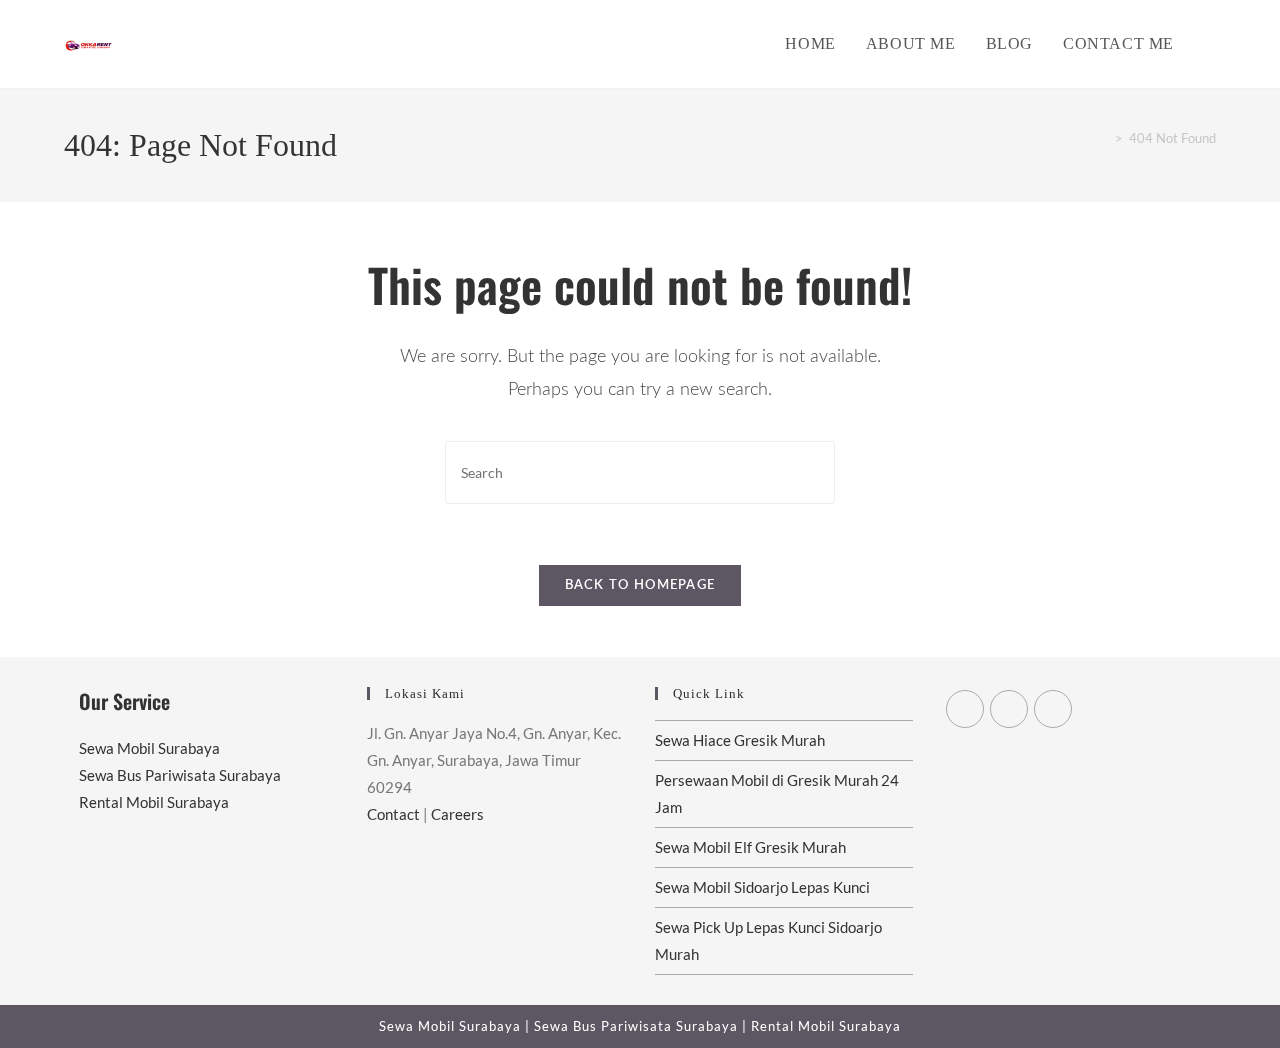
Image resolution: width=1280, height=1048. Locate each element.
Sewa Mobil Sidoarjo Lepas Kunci (762, 887)
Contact (393, 814)
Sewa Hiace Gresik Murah (740, 740)
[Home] (1104, 138)
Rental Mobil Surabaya (154, 802)
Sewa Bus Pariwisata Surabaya (180, 775)
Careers (457, 814)
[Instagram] (1053, 709)
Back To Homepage (640, 585)
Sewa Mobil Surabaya (149, 748)
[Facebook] (1009, 709)
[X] (965, 709)
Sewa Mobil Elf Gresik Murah (750, 847)
